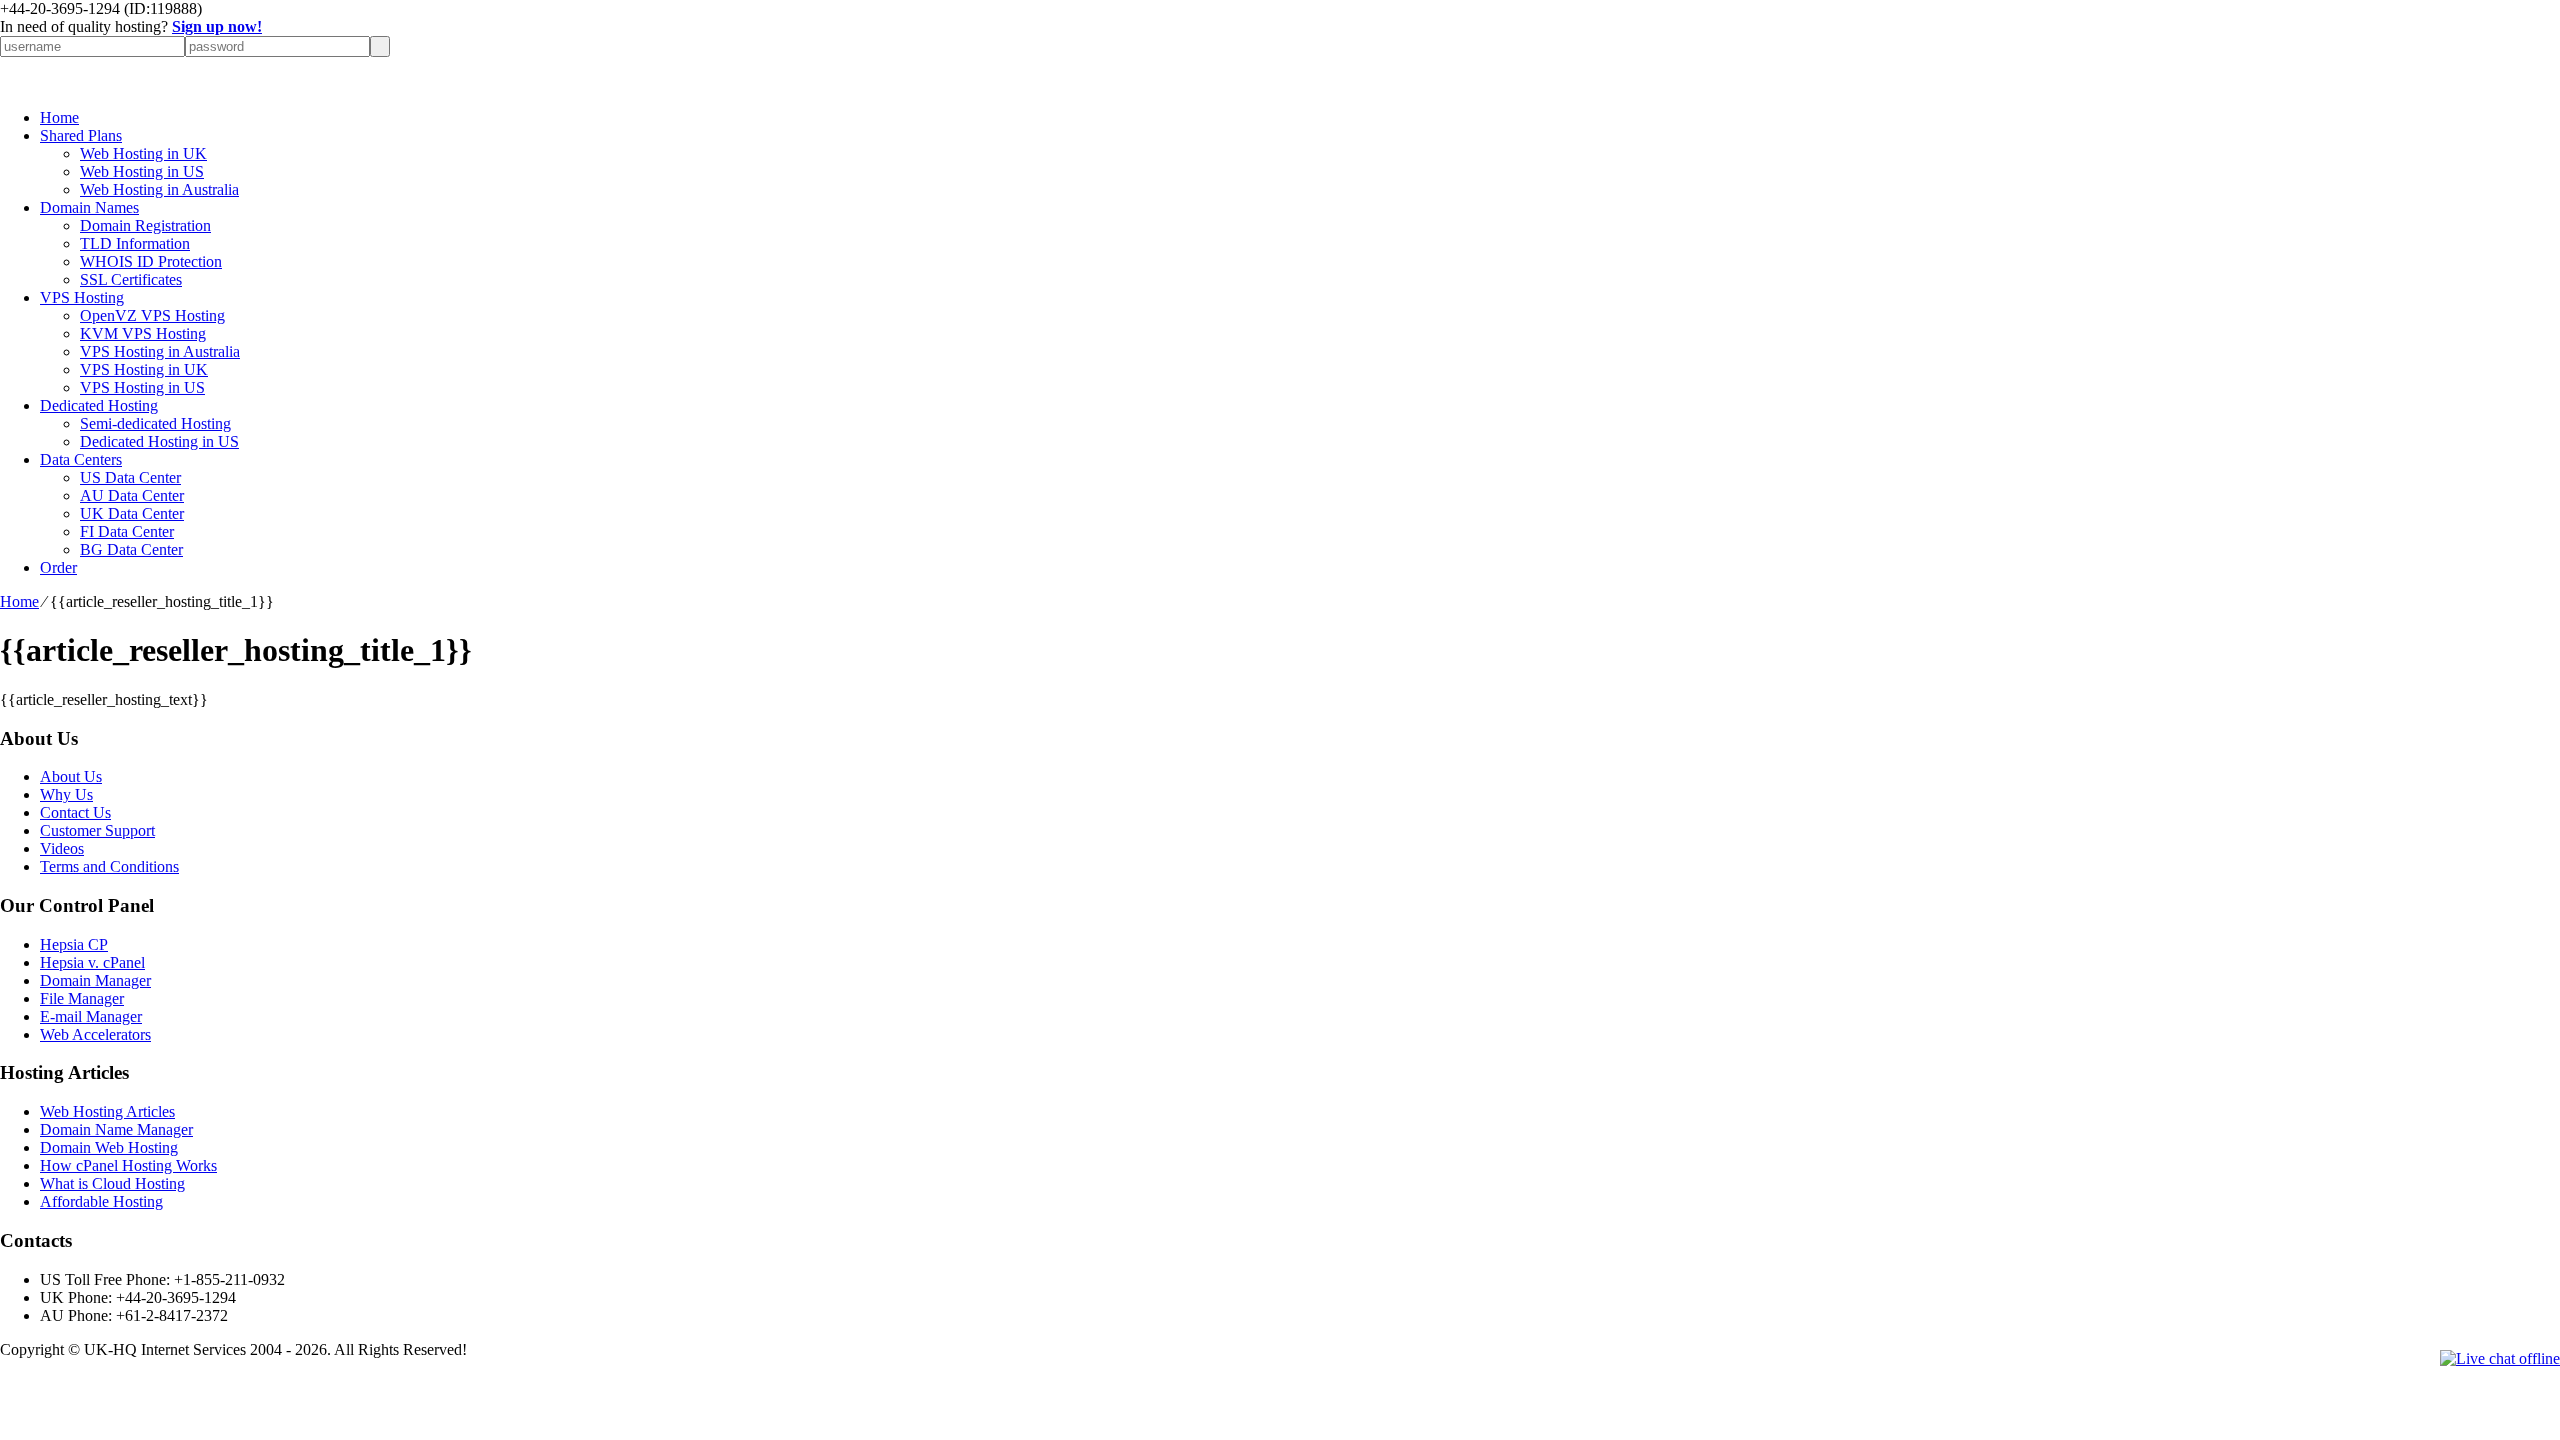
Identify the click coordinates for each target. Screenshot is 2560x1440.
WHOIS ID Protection (151, 261)
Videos (62, 848)
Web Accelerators (95, 1034)
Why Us (66, 794)
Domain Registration (145, 225)
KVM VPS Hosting (143, 333)
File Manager (82, 998)
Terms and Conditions (109, 866)
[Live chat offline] (2500, 1359)
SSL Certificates (131, 279)
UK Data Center (132, 513)
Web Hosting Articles (107, 1111)
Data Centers (81, 459)
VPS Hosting (82, 297)
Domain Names (89, 207)
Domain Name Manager (116, 1129)
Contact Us (75, 812)
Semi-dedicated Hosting (155, 423)
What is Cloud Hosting (112, 1183)
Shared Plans (81, 135)
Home (59, 117)
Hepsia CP (74, 944)
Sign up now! (217, 26)
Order (58, 567)
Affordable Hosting (101, 1201)
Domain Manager (95, 980)
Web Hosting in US (142, 171)
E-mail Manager (91, 1016)
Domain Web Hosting (109, 1147)
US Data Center (130, 477)
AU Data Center (132, 495)
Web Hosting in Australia (159, 189)
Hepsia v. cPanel (92, 962)
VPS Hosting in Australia (160, 351)
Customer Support (97, 830)
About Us (71, 776)
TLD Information (135, 243)
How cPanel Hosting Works (128, 1165)
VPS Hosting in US (142, 387)
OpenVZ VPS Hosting (152, 315)
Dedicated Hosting (99, 405)
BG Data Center (131, 549)
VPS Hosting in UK (144, 369)
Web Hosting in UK (143, 153)
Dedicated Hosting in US (159, 441)
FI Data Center (127, 531)
